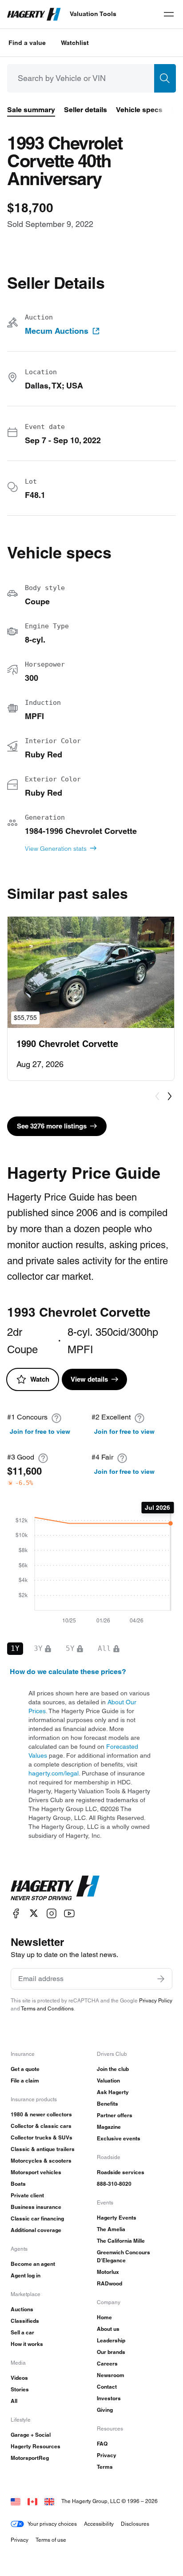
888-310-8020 (114, 2184)
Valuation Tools (93, 14)
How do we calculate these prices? (68, 1672)
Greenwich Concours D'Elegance (123, 2256)
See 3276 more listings (52, 1126)
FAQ (102, 2444)
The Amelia (111, 2229)
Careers (107, 2364)
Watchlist (75, 43)
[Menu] (169, 14)
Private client (27, 2195)
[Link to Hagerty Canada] (32, 2501)
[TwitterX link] (34, 1913)
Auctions (22, 2309)
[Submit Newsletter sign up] (161, 1979)
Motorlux (108, 2272)
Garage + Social (31, 2435)
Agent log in (26, 2275)
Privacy (107, 2455)
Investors (109, 2398)
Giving (105, 2410)
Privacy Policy (156, 2000)
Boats (18, 2184)
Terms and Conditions (47, 2008)
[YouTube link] (69, 1913)
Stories (20, 2389)
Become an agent (33, 2264)
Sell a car (22, 2332)
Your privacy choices (52, 2524)
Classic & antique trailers (43, 2149)
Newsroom (111, 2375)
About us (108, 2329)
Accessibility (99, 2524)
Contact (107, 2387)
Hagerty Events (117, 2218)
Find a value (27, 43)
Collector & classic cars (41, 2126)
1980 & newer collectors (41, 2114)
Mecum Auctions (57, 331)
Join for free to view (40, 1432)
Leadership (111, 2340)
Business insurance (36, 2207)
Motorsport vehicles (36, 2172)
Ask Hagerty (113, 2092)
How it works (27, 2344)
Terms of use (51, 2540)
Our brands (111, 2352)
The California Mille (121, 2241)
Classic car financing (37, 2218)
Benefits (107, 2104)
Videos (19, 2378)
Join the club (113, 2069)
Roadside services (121, 2172)
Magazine (109, 2127)
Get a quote (25, 2069)
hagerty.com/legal (54, 1773)
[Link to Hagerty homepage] (55, 1888)
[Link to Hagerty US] (16, 2501)
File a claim (25, 2081)
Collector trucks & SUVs (42, 2137)
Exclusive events (119, 2138)
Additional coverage (36, 2230)
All (14, 2401)
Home (104, 2317)
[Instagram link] (52, 1913)
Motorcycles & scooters (41, 2161)
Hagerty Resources (36, 2446)
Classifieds (25, 2321)
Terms (105, 2467)
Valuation (108, 2081)
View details (89, 1379)
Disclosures (135, 2524)
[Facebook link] (16, 1913)
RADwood (109, 2283)
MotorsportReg (30, 2458)
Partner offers (115, 2115)
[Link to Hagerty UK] (49, 2501)
